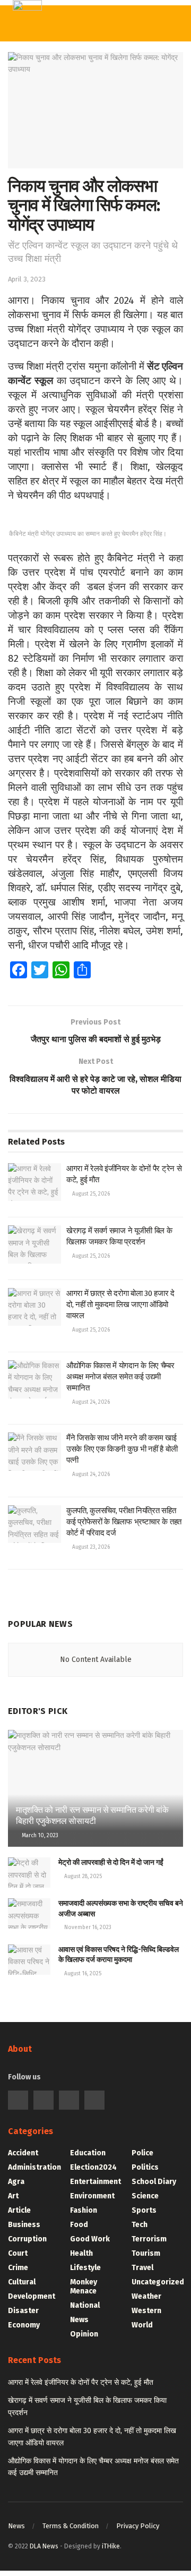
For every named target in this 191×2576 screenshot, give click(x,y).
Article (19, 2210)
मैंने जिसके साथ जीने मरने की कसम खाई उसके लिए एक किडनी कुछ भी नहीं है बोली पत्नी (122, 1449)
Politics (145, 2167)
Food (79, 2225)
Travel (142, 2268)
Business (24, 2225)
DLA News (44, 2546)
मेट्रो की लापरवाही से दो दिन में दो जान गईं (111, 1862)
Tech (140, 2225)
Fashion (84, 2210)
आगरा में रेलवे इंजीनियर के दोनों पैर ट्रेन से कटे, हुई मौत (81, 2382)
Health (81, 2253)
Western (146, 2311)
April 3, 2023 (27, 279)
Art (13, 2196)
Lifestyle (85, 2268)
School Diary (154, 2182)
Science (145, 2196)
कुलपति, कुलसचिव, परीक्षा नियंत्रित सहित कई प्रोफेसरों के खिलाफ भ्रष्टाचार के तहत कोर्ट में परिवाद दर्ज (124, 1522)
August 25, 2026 (90, 1194)
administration (34, 2167)
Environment (92, 2196)
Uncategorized (158, 2282)
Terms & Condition (71, 2526)
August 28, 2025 (82, 1876)
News (79, 2320)
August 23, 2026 (90, 1547)
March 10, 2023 (39, 1836)
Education (88, 2153)
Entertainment (95, 2182)
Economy (24, 2325)
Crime (18, 2268)
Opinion (84, 2334)
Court (18, 2253)
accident (23, 2153)
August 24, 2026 (90, 1402)
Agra (16, 2182)
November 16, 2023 (87, 1927)
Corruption (27, 2239)
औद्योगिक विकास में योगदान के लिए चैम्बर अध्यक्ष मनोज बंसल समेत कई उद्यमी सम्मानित (120, 1377)
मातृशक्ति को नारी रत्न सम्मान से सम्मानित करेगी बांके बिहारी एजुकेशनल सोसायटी (92, 1815)
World (142, 2325)
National (85, 2305)
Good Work (90, 2239)
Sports (144, 2210)
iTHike (111, 2546)
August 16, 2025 (82, 1974)
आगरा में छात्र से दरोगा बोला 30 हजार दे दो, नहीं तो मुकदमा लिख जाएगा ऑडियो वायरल (120, 1304)
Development (32, 2296)
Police (142, 2153)
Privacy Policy (138, 2526)
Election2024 (93, 2167)
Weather (146, 2296)
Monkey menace (84, 2287)
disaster (23, 2311)
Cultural (22, 2282)
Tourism (146, 2253)
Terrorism (149, 2239)
